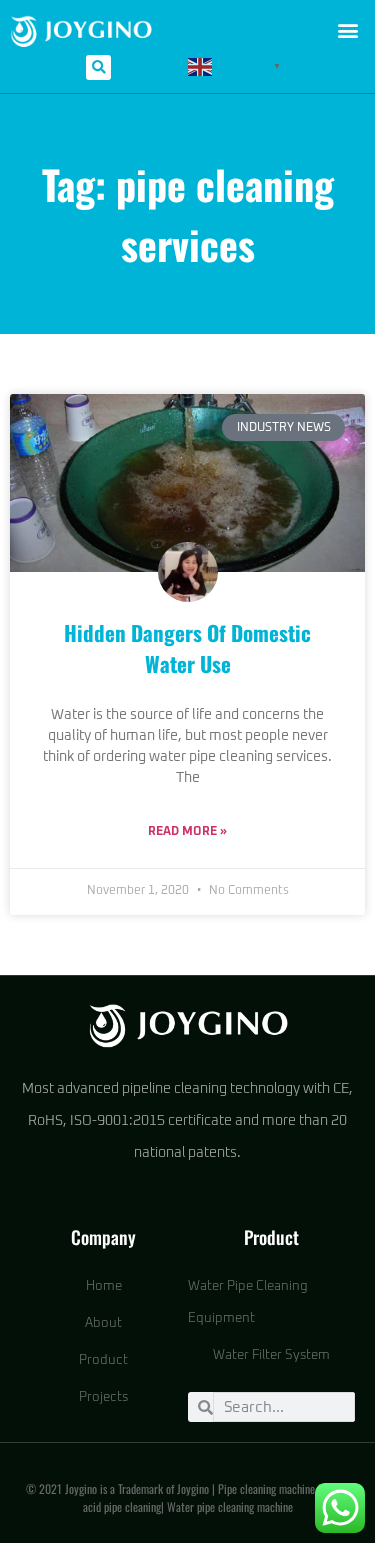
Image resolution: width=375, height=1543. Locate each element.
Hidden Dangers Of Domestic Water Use (187, 648)
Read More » (187, 832)
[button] (347, 30)
